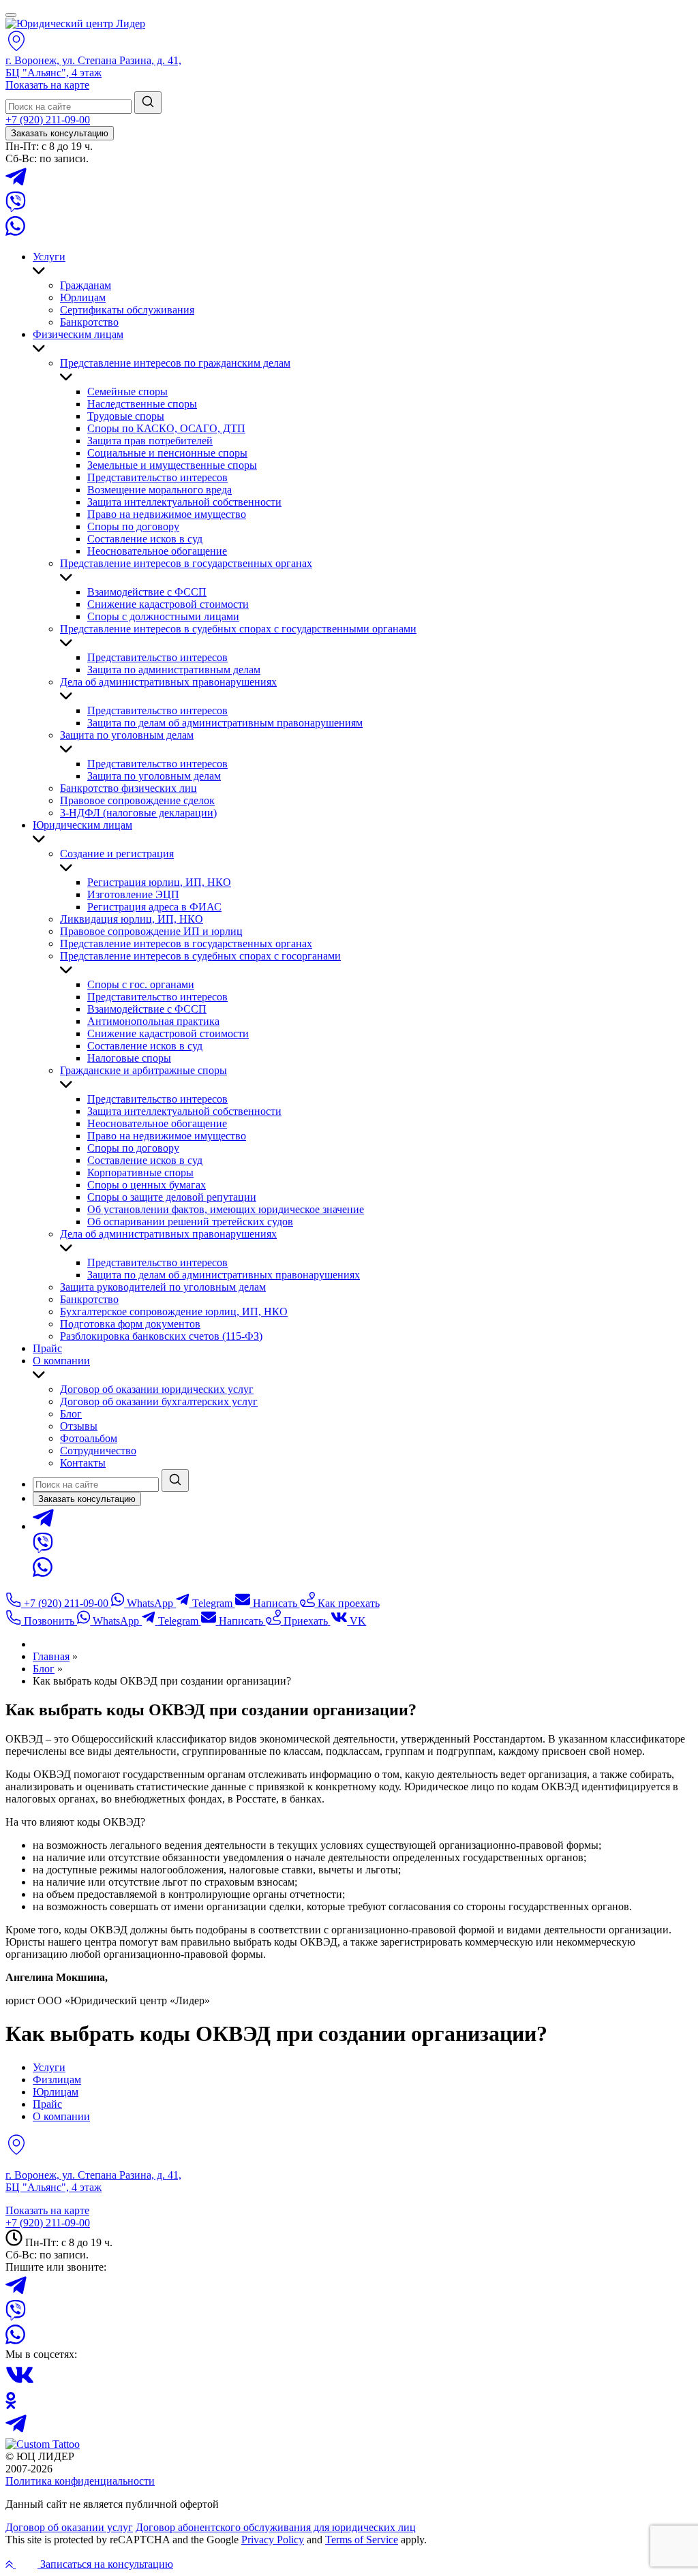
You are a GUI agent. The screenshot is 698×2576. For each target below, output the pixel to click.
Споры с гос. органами (141, 984)
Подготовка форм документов (130, 1324)
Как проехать (347, 1603)
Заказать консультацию (60, 133)
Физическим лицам (78, 334)
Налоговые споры (129, 1058)
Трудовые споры (126, 416)
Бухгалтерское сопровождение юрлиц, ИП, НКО (174, 1312)
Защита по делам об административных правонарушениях (224, 1275)
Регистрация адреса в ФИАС (154, 907)
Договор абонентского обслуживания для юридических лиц (276, 2527)
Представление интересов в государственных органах (186, 563)
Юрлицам (83, 297)
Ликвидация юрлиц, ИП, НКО (132, 919)
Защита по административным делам (174, 670)
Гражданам (86, 285)
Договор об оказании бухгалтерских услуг (159, 1401)
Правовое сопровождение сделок (137, 800)
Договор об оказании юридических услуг (157, 1389)
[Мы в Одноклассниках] (11, 2405)
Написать (275, 1603)
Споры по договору (133, 526)
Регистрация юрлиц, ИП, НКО (159, 882)
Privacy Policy (273, 2540)
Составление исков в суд (145, 539)
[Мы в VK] (20, 2386)
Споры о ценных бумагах (147, 1185)
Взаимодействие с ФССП (147, 592)
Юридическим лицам (82, 825)
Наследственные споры (142, 404)
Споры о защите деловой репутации (172, 1197)
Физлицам (57, 2080)
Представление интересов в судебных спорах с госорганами (200, 956)
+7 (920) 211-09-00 (48, 120)
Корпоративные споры (140, 1172)
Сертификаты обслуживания (127, 310)
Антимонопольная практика (153, 1021)
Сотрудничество (98, 1451)
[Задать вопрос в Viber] (16, 208)
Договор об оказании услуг (69, 2527)
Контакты (83, 1463)
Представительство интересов (157, 477)
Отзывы (79, 1426)
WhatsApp (150, 1603)
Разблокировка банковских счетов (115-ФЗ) (161, 1336)
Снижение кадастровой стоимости (168, 604)
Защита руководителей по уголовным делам (163, 1287)
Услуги (49, 257)
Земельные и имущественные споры (172, 465)
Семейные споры (127, 392)
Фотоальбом (89, 1438)
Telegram (212, 1603)
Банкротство (89, 322)
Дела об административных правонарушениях (168, 682)
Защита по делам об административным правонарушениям (225, 723)
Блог (71, 1414)
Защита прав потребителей (150, 441)
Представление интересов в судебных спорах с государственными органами (238, 629)
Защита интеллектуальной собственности (184, 502)
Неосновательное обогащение (157, 551)
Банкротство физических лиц (128, 788)
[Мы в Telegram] (16, 2432)
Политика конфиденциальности (80, 2481)
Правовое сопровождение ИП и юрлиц (151, 931)
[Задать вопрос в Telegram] (16, 185)
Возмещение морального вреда (160, 490)
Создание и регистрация (117, 854)
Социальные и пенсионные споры (167, 453)
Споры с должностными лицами (163, 616)
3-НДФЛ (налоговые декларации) (138, 813)
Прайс (47, 1348)
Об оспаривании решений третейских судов (190, 1222)
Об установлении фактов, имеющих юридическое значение (226, 1209)
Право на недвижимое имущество (167, 514)
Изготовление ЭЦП (133, 894)
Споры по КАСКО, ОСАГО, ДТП (166, 428)
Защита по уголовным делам (127, 735)
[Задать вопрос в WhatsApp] (15, 233)
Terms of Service (362, 2540)
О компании (61, 1361)
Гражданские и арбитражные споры (143, 1070)
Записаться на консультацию (105, 2564)
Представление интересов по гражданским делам (175, 363)
